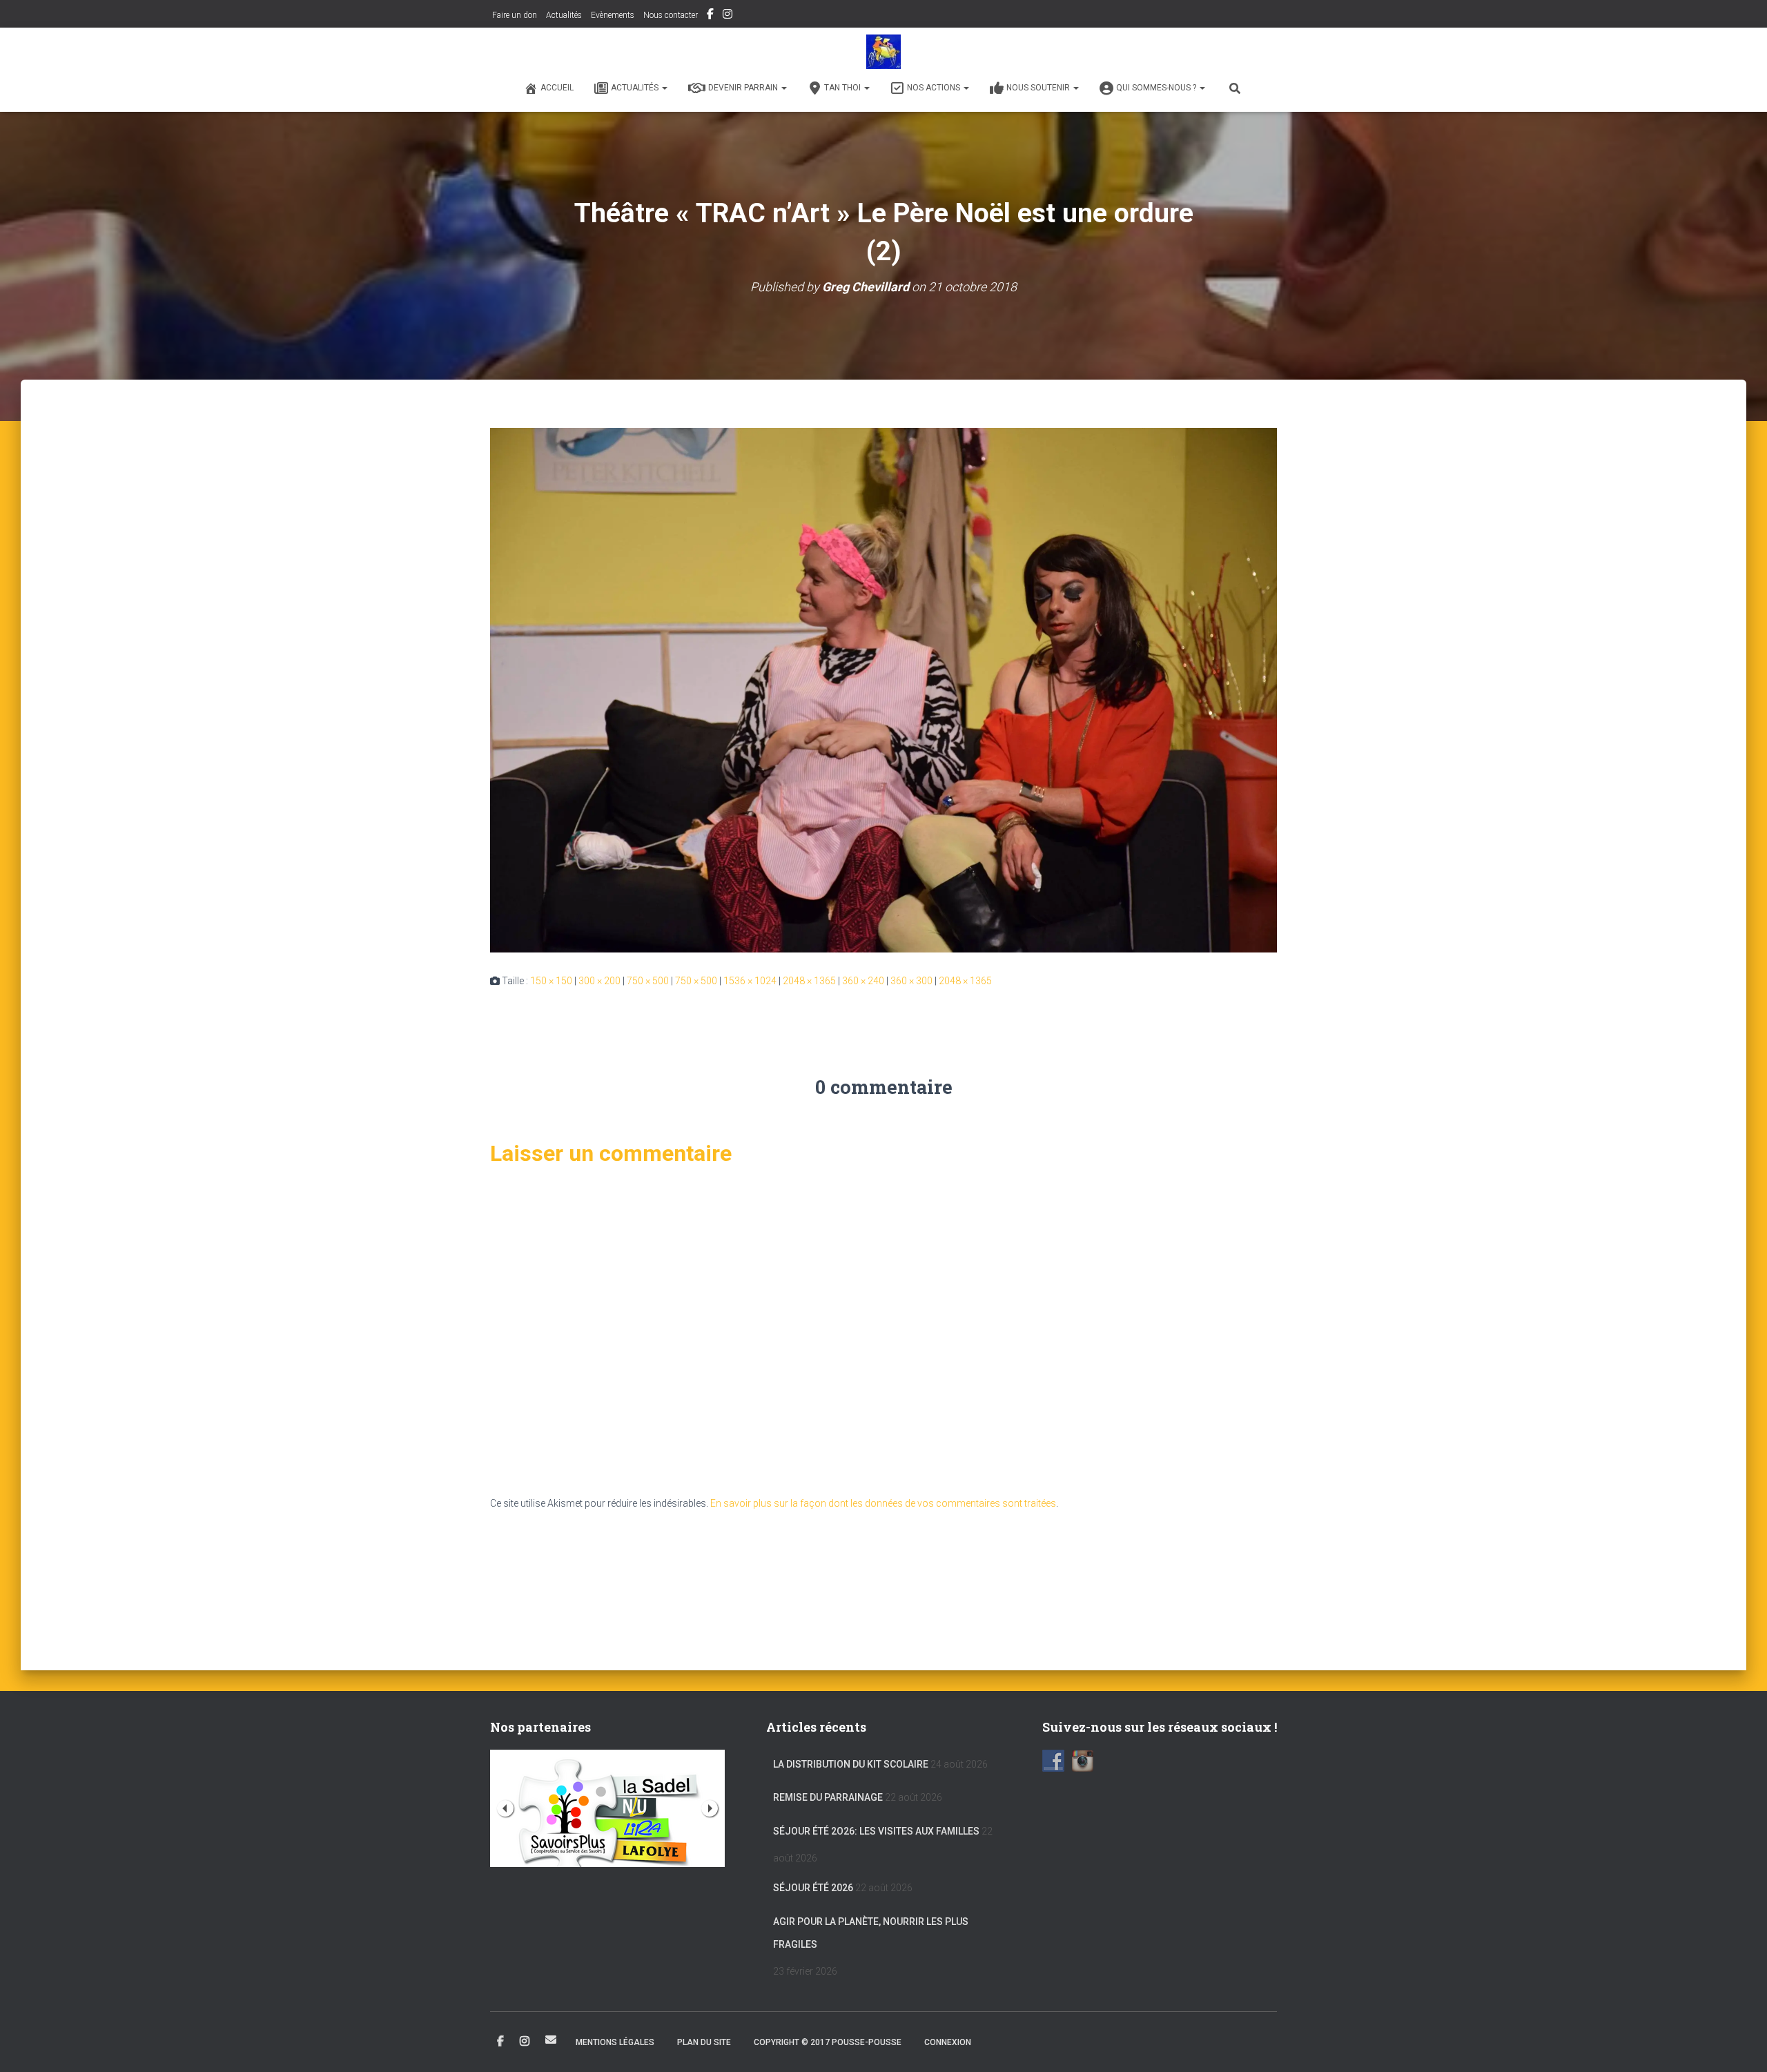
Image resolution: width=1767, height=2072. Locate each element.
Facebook (710, 16)
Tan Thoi (843, 88)
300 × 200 (599, 981)
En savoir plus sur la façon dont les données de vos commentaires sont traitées (883, 1503)
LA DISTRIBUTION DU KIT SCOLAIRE (851, 1764)
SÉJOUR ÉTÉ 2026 (813, 1888)
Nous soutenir (1039, 88)
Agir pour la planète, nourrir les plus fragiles (871, 1933)
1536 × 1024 (750, 981)
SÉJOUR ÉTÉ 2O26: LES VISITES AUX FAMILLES (876, 1831)
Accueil (557, 88)
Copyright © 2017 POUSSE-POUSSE (828, 2042)
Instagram (728, 16)
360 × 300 (911, 981)
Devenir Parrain (744, 88)
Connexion (948, 2042)
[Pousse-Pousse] (883, 52)
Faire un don (514, 15)
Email (551, 2040)
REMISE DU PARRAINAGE (828, 1797)
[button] (664, 88)
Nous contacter (671, 15)
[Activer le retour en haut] (1740, 2044)
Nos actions (935, 88)
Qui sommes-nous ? (1157, 88)
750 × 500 (648, 981)
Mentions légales (615, 2042)
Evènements (613, 15)
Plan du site (704, 2042)
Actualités (564, 15)
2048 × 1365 (809, 981)
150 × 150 (551, 981)
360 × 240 (863, 981)
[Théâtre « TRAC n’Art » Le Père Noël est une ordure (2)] (883, 690)
